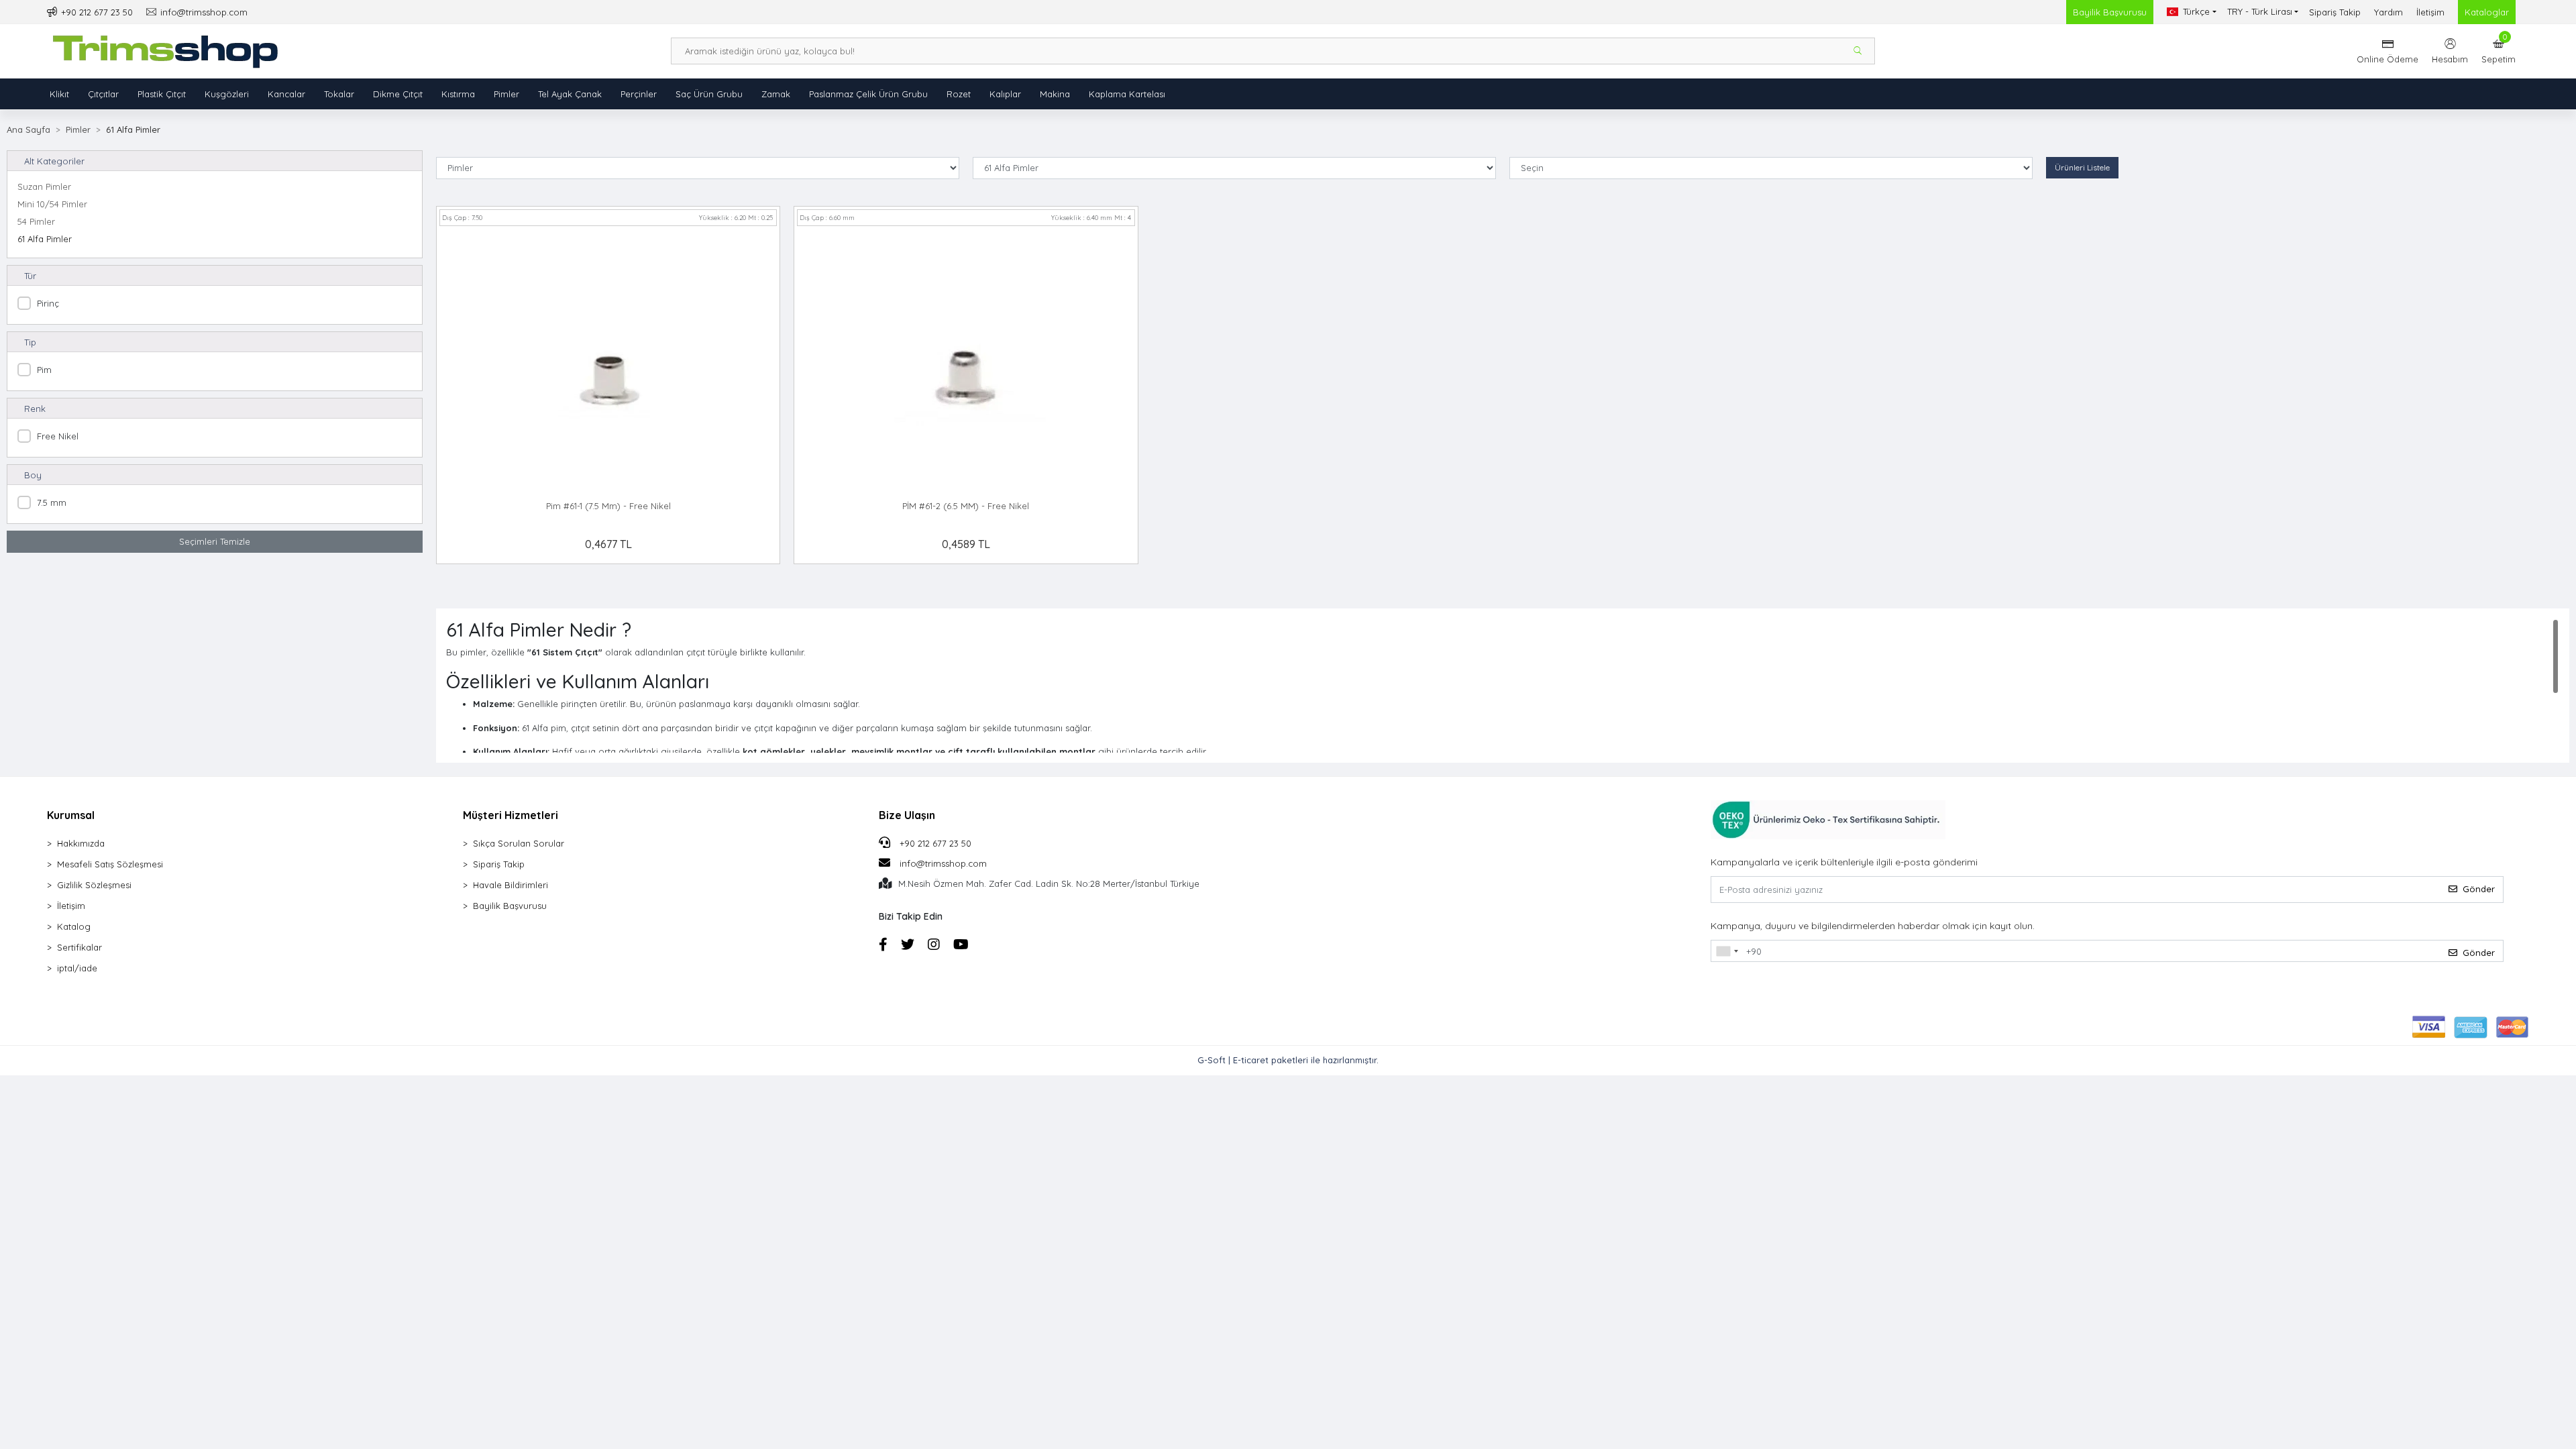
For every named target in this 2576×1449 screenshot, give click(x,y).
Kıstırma (458, 94)
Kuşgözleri (227, 94)
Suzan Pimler (44, 186)
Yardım (2389, 12)
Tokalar (339, 94)
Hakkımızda (81, 843)
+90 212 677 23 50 (934, 843)
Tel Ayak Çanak (570, 94)
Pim (44, 370)
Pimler (506, 94)
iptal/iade (77, 968)
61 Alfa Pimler (45, 239)
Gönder (2479, 889)
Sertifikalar (79, 947)
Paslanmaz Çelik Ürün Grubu (868, 94)
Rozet (959, 94)
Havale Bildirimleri (511, 885)
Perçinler (639, 94)
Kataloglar (2487, 12)
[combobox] (1727, 951)
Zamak (776, 94)
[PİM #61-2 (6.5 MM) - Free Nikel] (966, 361)
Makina (1055, 94)
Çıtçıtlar (103, 94)
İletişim (2430, 12)
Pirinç (48, 303)
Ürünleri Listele (2082, 167)
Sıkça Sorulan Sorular (519, 843)
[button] (2499, 51)
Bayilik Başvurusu (2110, 12)
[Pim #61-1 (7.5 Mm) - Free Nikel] (608, 361)
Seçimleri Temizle (215, 541)
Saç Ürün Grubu (709, 94)
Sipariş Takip (2335, 12)
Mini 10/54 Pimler (52, 204)
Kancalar (286, 94)
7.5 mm (52, 502)
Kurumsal (71, 815)
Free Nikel (58, 436)
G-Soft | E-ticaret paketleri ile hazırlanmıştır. (1288, 1060)
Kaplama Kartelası (1127, 94)
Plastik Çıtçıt (162, 94)
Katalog (74, 926)
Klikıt (59, 94)
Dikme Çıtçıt (398, 94)
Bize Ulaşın (907, 815)
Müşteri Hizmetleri (511, 815)
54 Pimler (36, 221)
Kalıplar (1005, 94)
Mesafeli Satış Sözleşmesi (110, 864)
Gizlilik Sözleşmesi (94, 885)
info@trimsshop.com (943, 863)
